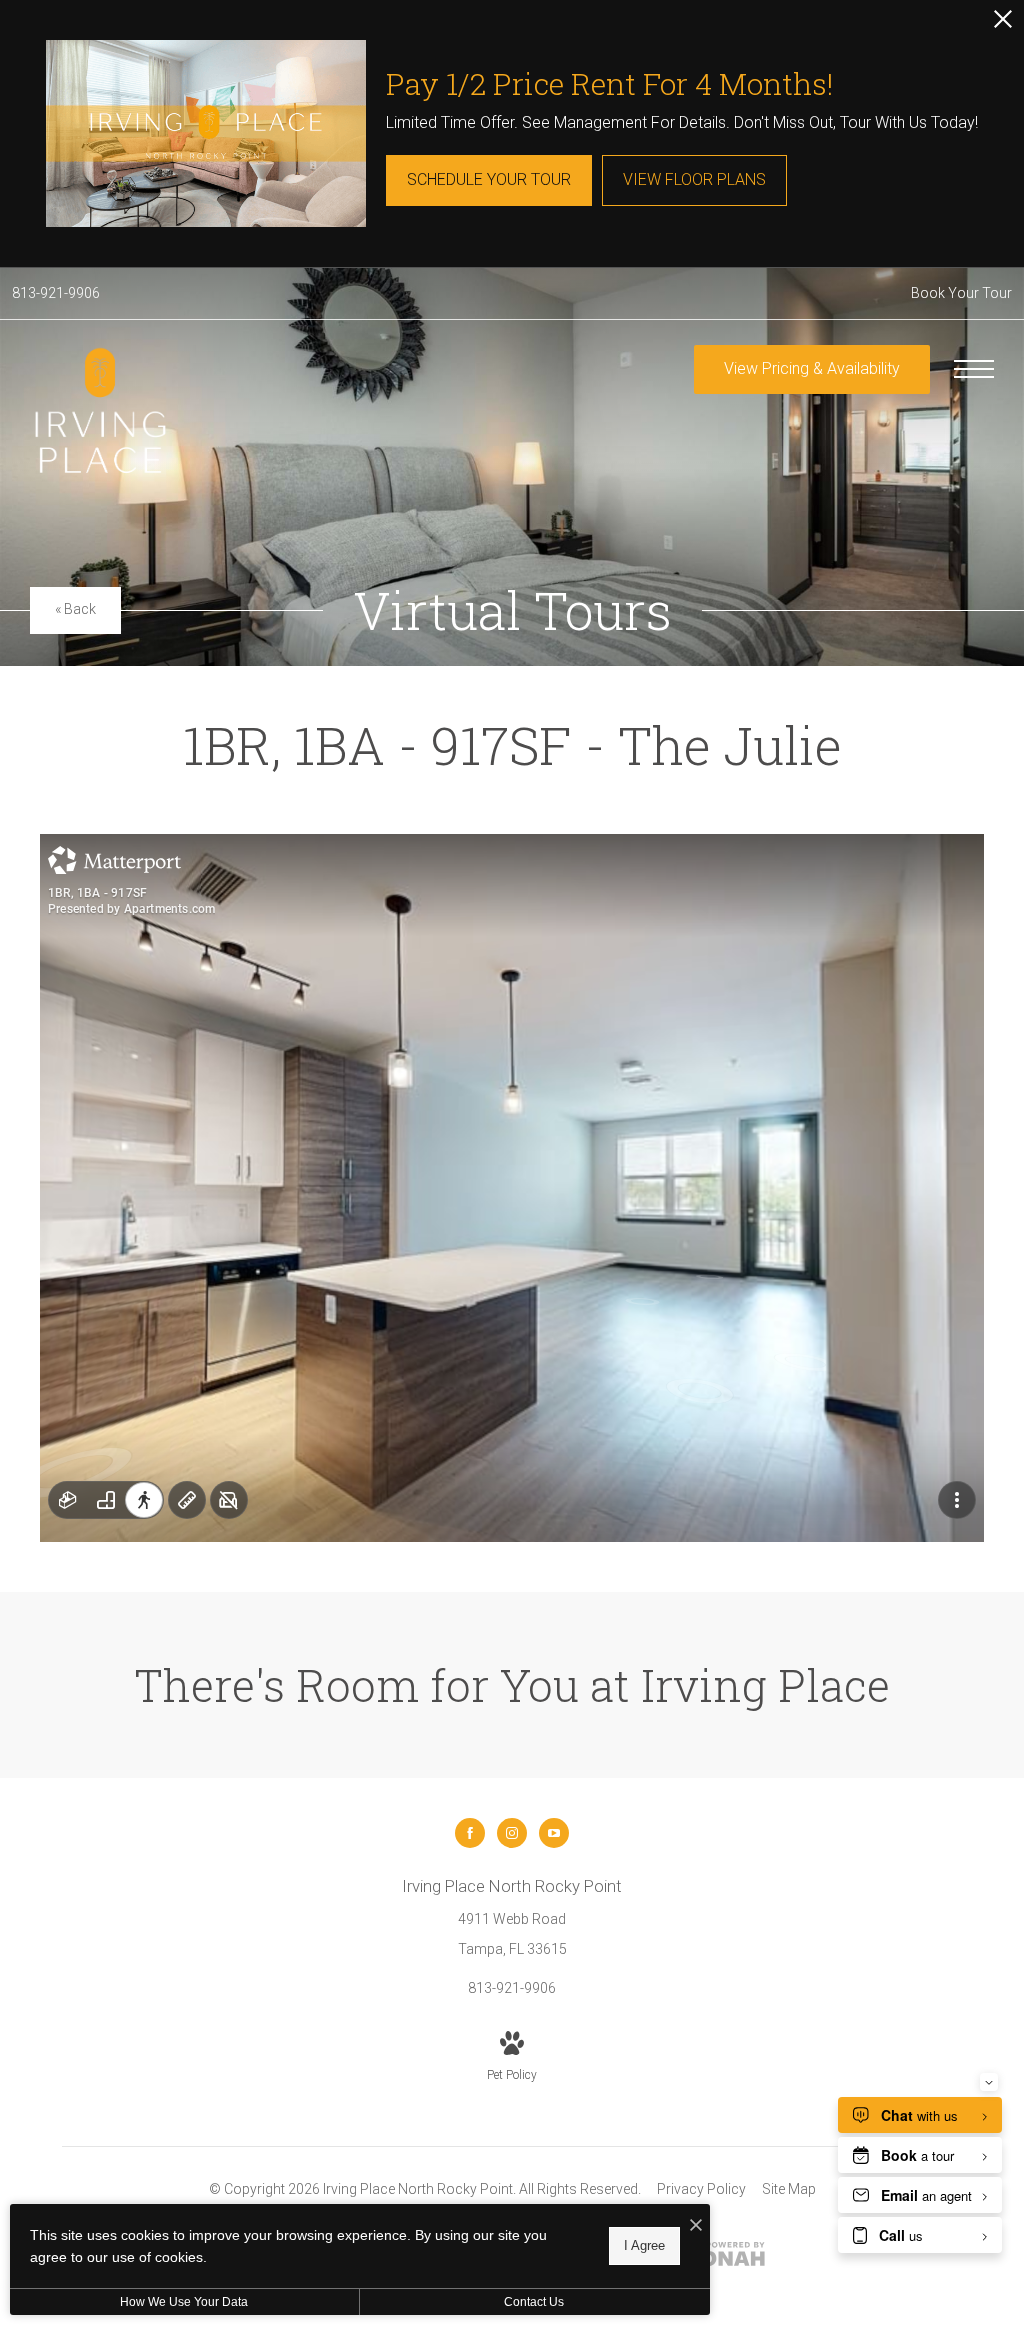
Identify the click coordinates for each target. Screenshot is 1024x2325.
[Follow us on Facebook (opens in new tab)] (470, 1833)
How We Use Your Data (184, 2302)
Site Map (789, 2189)
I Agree (644, 2245)
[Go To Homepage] (100, 411)
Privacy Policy (701, 2189)
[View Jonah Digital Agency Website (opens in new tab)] (727, 2258)
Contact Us (534, 2302)
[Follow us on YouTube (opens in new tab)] (554, 1833)
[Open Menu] (974, 369)
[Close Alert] (1003, 24)
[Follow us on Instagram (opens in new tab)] (512, 1833)
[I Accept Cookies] (696, 2226)
